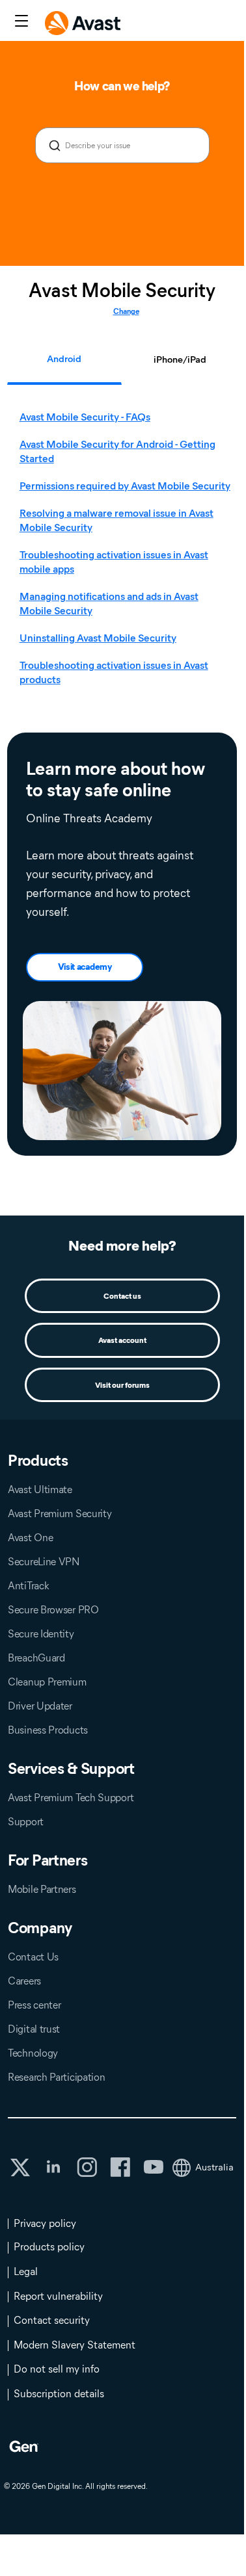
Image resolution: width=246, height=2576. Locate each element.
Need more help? (122, 1246)
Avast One (30, 1538)
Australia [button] (214, 2167)
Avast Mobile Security (122, 291)
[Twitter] (20, 2167)
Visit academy (85, 967)
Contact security (52, 2320)
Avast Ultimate (40, 1490)
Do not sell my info (57, 2369)
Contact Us (33, 1957)
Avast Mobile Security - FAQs (85, 417)
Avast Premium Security (60, 1514)
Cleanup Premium (47, 1682)
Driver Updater (40, 1706)
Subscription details (59, 2394)
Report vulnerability (58, 2296)
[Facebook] (120, 2167)
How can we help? (122, 86)
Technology (33, 2053)
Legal (26, 2271)
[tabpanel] (126, 549)
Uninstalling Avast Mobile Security (98, 638)
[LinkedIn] (53, 2167)
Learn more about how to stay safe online (116, 780)
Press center (34, 2005)
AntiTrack (28, 1586)
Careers (24, 1981)
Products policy (49, 2247)
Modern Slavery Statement (75, 2345)
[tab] (125, 549)
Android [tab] (64, 359)
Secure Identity (41, 1634)
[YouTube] (153, 2167)
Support (26, 1822)
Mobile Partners (42, 1889)
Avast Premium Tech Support (71, 1798)
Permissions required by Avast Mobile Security (125, 486)
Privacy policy (45, 2223)
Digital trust (34, 2029)
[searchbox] (122, 145)
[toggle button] (20, 22)
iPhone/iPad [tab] (180, 359)
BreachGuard (36, 1658)
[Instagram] (87, 2167)
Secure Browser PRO (53, 1610)
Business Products (48, 1730)
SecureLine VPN (44, 1562)
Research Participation (56, 2077)
